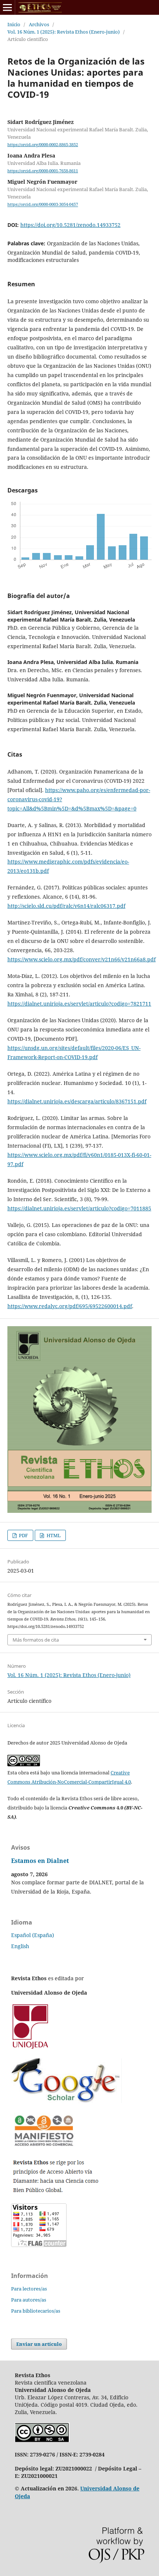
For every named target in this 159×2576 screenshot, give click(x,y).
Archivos (39, 24)
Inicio (14, 24)
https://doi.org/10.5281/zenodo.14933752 (70, 225)
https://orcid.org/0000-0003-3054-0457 (43, 205)
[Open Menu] (7, 7)
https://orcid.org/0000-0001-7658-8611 (43, 171)
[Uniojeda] (31, 2048)
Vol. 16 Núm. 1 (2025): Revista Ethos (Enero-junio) (64, 32)
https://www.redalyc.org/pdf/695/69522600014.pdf (70, 1306)
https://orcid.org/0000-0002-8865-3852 (43, 145)
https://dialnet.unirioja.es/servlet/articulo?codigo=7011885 (79, 1208)
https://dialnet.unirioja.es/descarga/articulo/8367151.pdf (77, 1101)
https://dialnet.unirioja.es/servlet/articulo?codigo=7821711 (79, 1004)
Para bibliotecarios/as (36, 2311)
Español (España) (33, 1935)
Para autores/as (29, 2300)
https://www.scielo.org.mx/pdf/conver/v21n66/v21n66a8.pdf (82, 959)
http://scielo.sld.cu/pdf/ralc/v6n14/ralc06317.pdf (66, 906)
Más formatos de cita (36, 1640)
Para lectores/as (29, 2289)
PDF (23, 1535)
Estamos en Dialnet (40, 1861)
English (20, 1946)
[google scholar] (66, 2101)
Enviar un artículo (39, 2344)
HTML (53, 1535)
